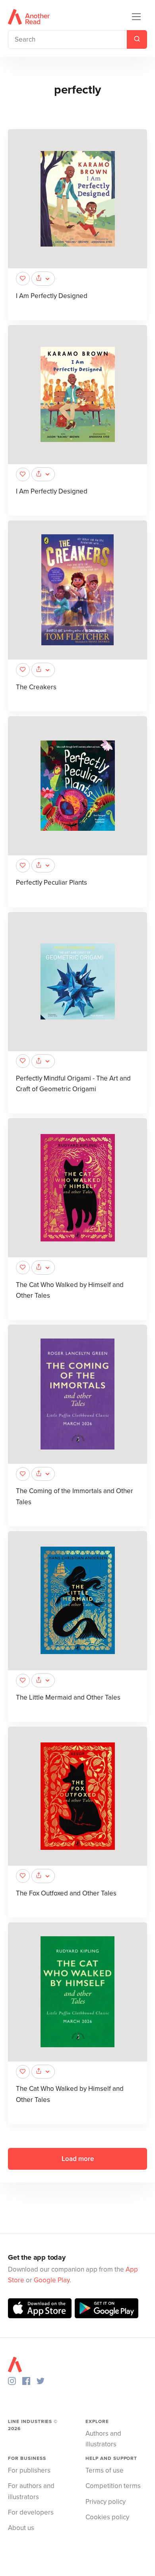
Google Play (52, 2280)
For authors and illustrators (31, 2491)
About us (21, 2528)
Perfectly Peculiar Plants (51, 883)
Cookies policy (107, 2517)
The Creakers (36, 687)
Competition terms (113, 2486)
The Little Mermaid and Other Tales (68, 1697)
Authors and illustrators (103, 2439)
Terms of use (105, 2470)
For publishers (29, 2470)
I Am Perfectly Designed (52, 296)
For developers (31, 2512)
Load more (78, 2159)
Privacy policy (106, 2502)
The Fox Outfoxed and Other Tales (66, 1893)
